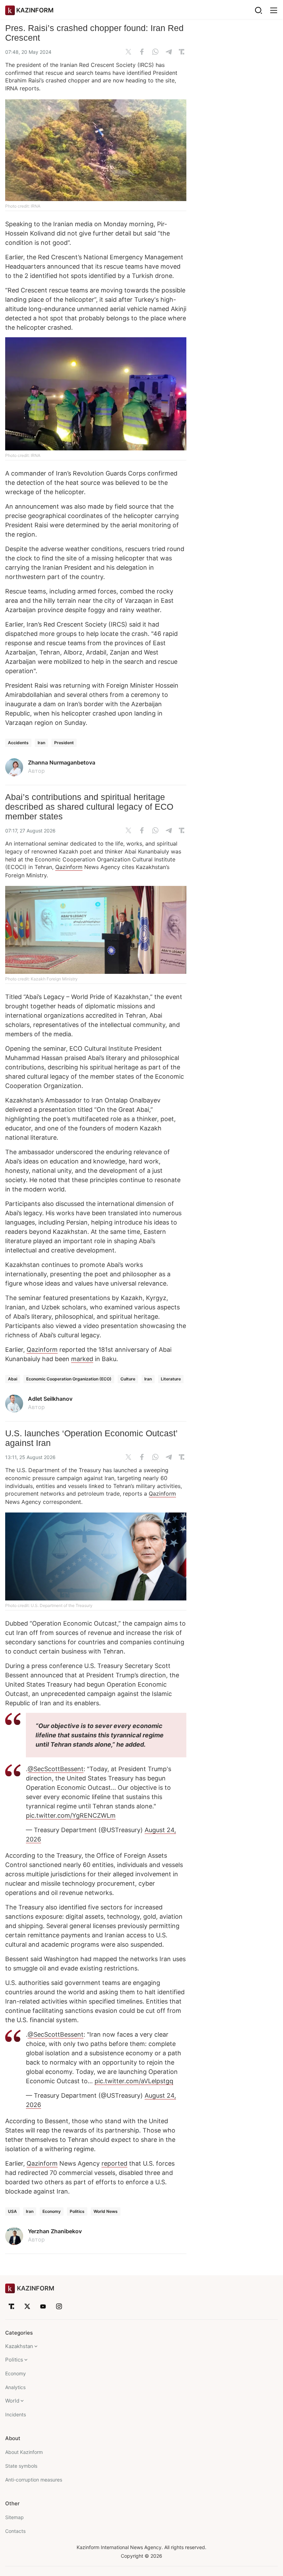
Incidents (16, 2414)
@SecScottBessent (56, 1769)
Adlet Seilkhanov (50, 1399)
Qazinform (69, 867)
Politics (77, 2211)
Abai (13, 1379)
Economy (52, 2211)
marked (82, 1359)
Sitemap (14, 2517)
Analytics (15, 2387)
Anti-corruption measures (34, 2480)
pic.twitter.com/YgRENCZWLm (71, 1815)
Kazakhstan (19, 2346)
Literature (171, 1379)
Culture (128, 1379)
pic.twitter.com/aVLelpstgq (134, 2081)
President (64, 743)
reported (114, 2163)
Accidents (18, 743)
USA (12, 2211)
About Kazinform (24, 2452)
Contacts (15, 2531)
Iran (41, 743)
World (12, 2401)
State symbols (21, 2466)
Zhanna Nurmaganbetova (62, 762)
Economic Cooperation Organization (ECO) (69, 1379)
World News (106, 2211)
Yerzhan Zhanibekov (55, 2231)
